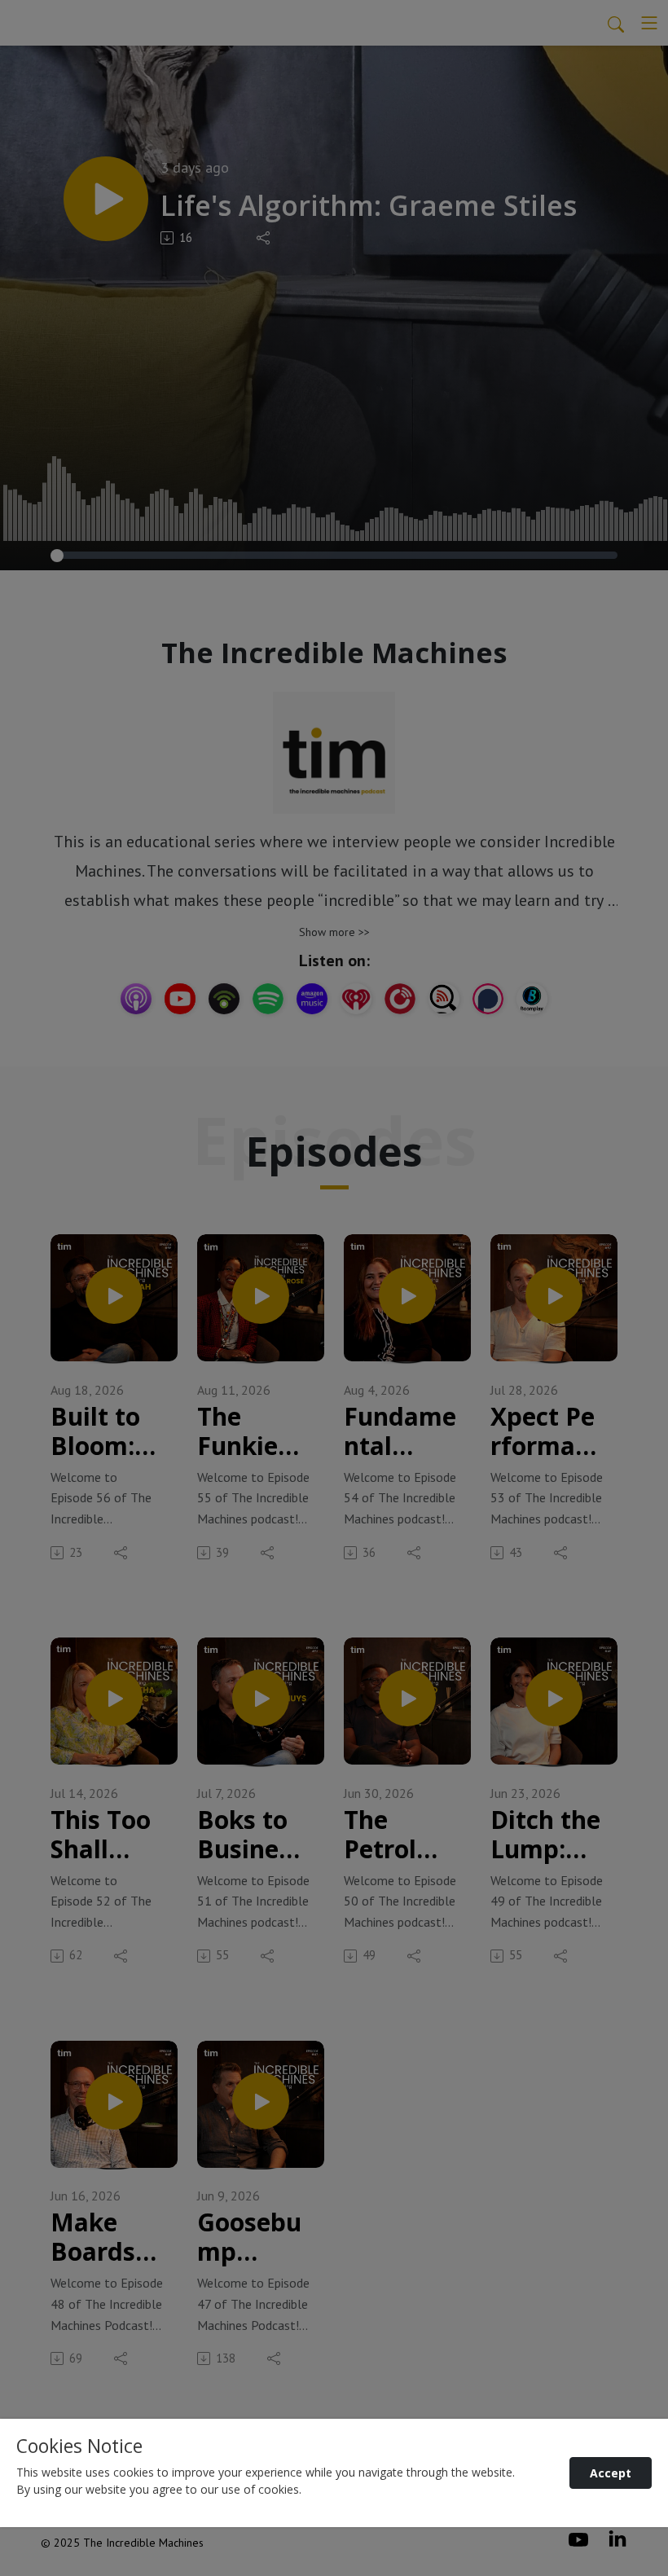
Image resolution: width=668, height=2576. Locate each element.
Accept (611, 2473)
